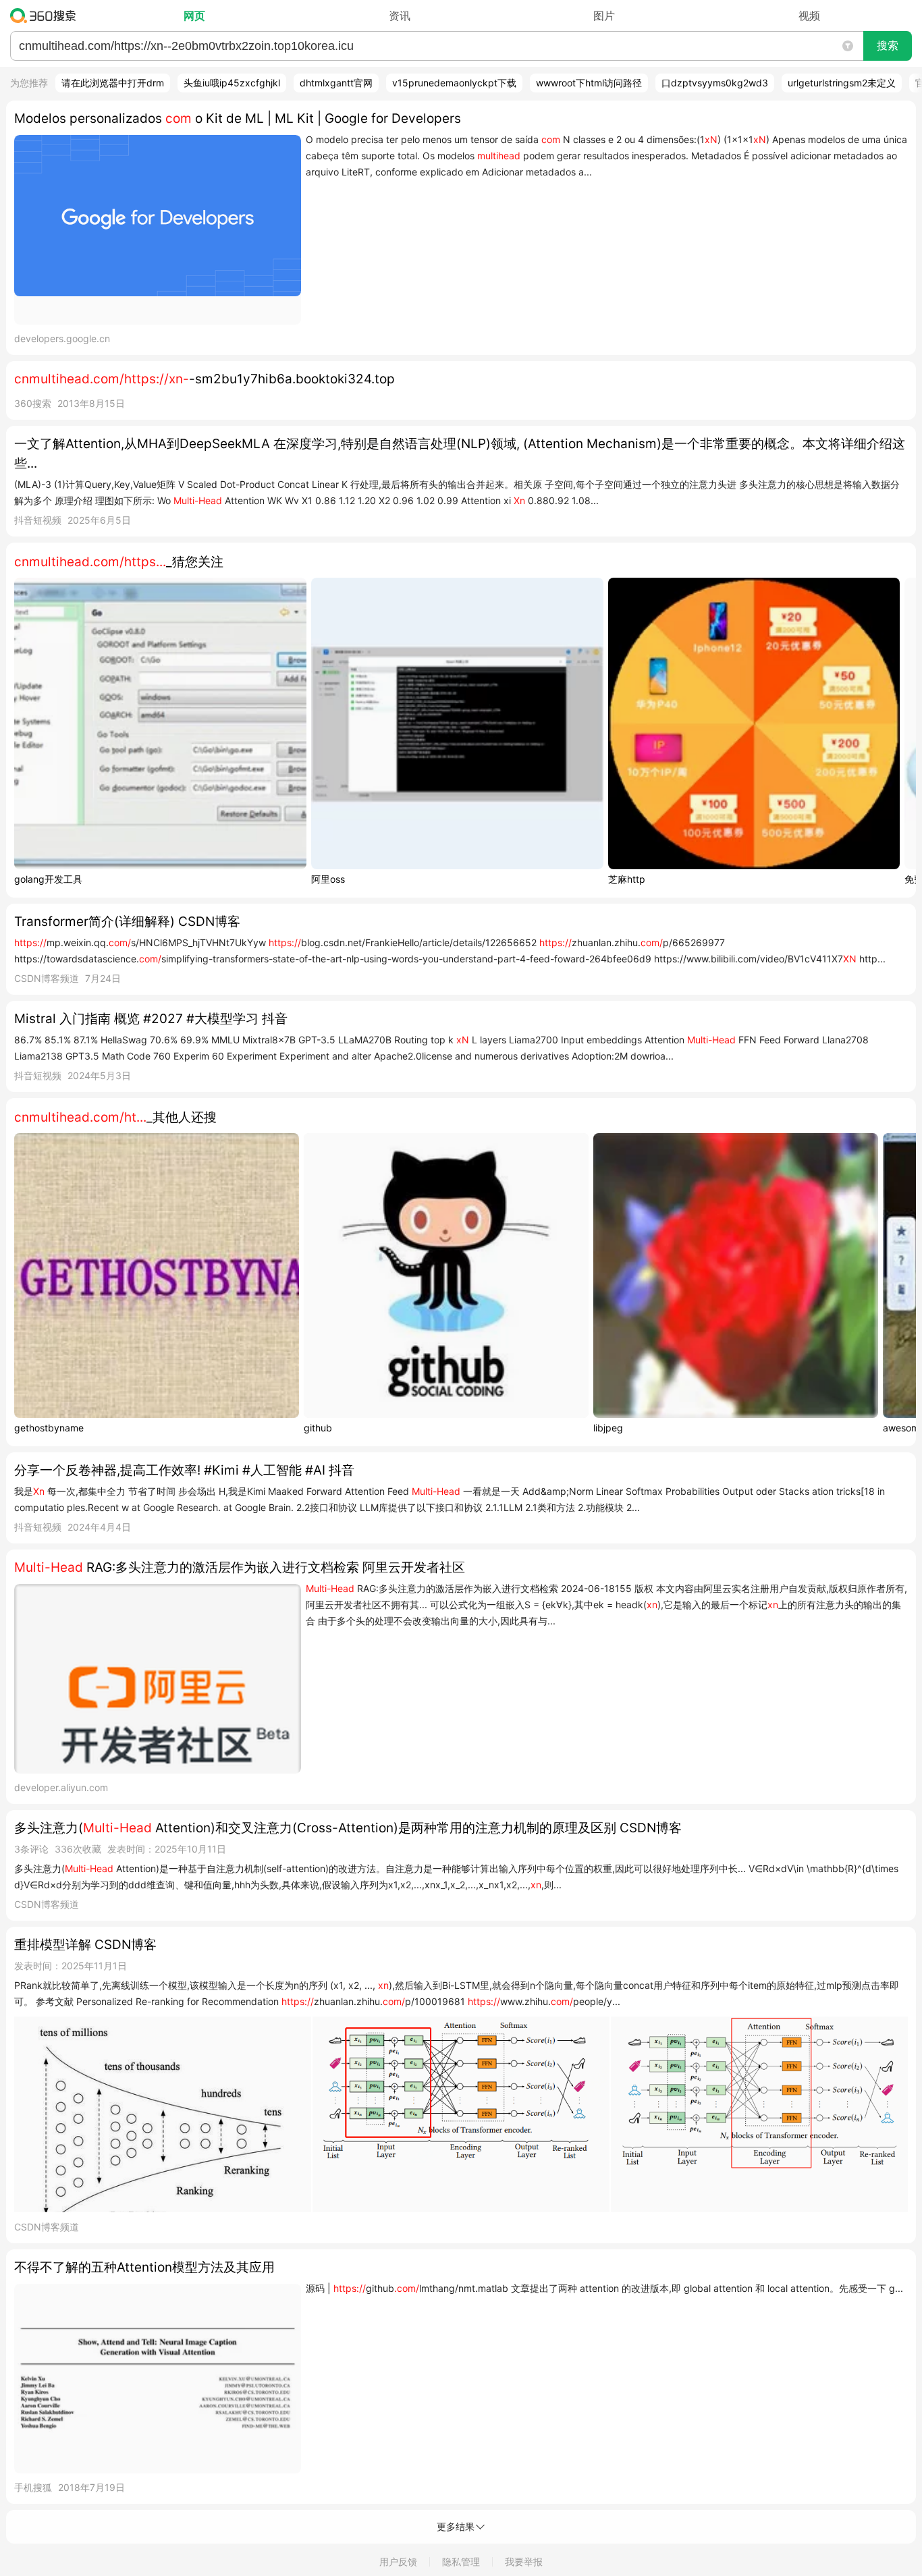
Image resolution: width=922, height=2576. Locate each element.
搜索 (888, 46)
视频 (809, 16)
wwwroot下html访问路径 (589, 83)
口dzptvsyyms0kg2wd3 (715, 83)
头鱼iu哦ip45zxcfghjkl (232, 83)
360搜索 (46, 16)
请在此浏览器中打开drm (113, 83)
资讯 (400, 16)
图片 (604, 16)
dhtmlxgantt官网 (336, 83)
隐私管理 (461, 2561)
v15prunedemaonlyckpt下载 (454, 83)
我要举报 (524, 2561)
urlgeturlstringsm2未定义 (842, 83)
